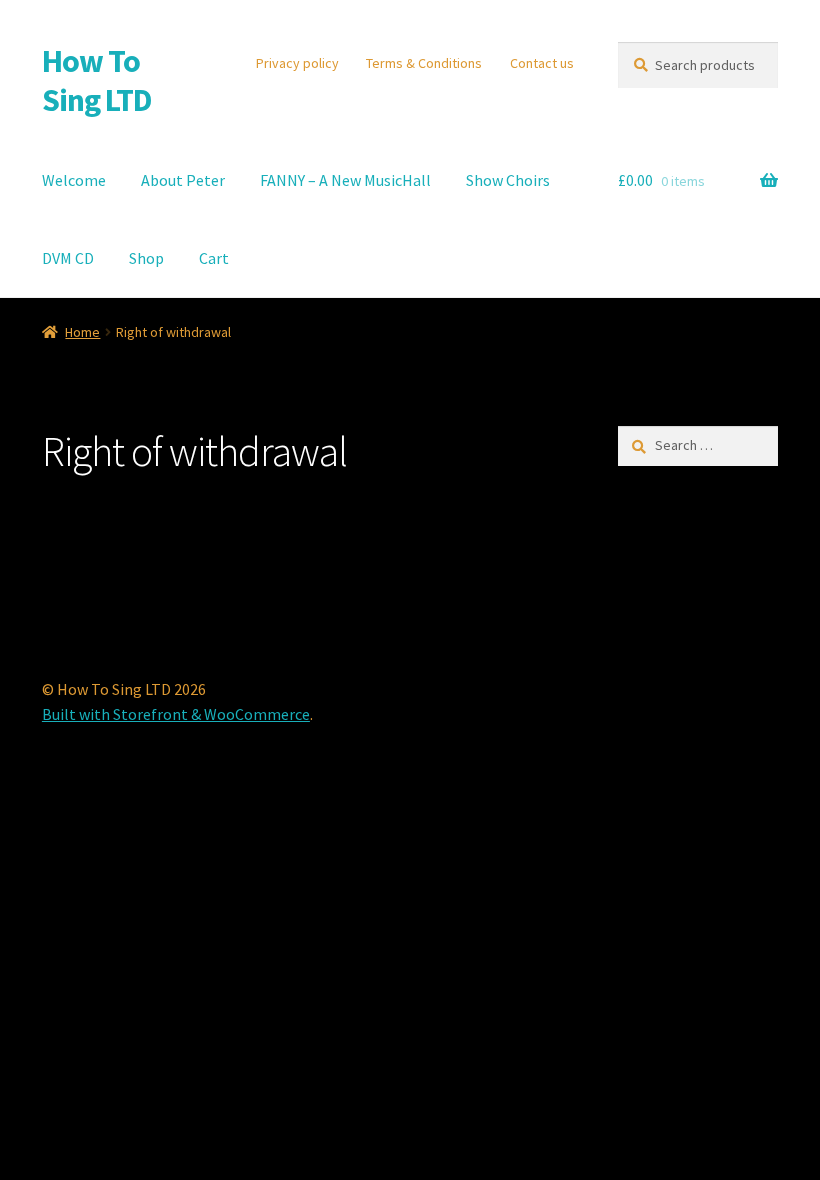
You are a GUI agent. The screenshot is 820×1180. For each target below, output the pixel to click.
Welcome (74, 180)
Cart (214, 258)
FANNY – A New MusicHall (345, 180)
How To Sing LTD (97, 80)
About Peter (183, 180)
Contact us (542, 63)
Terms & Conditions (424, 63)
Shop (146, 258)
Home (82, 332)
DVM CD (68, 258)
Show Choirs (508, 180)
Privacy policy (297, 63)
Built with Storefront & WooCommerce (176, 714)
